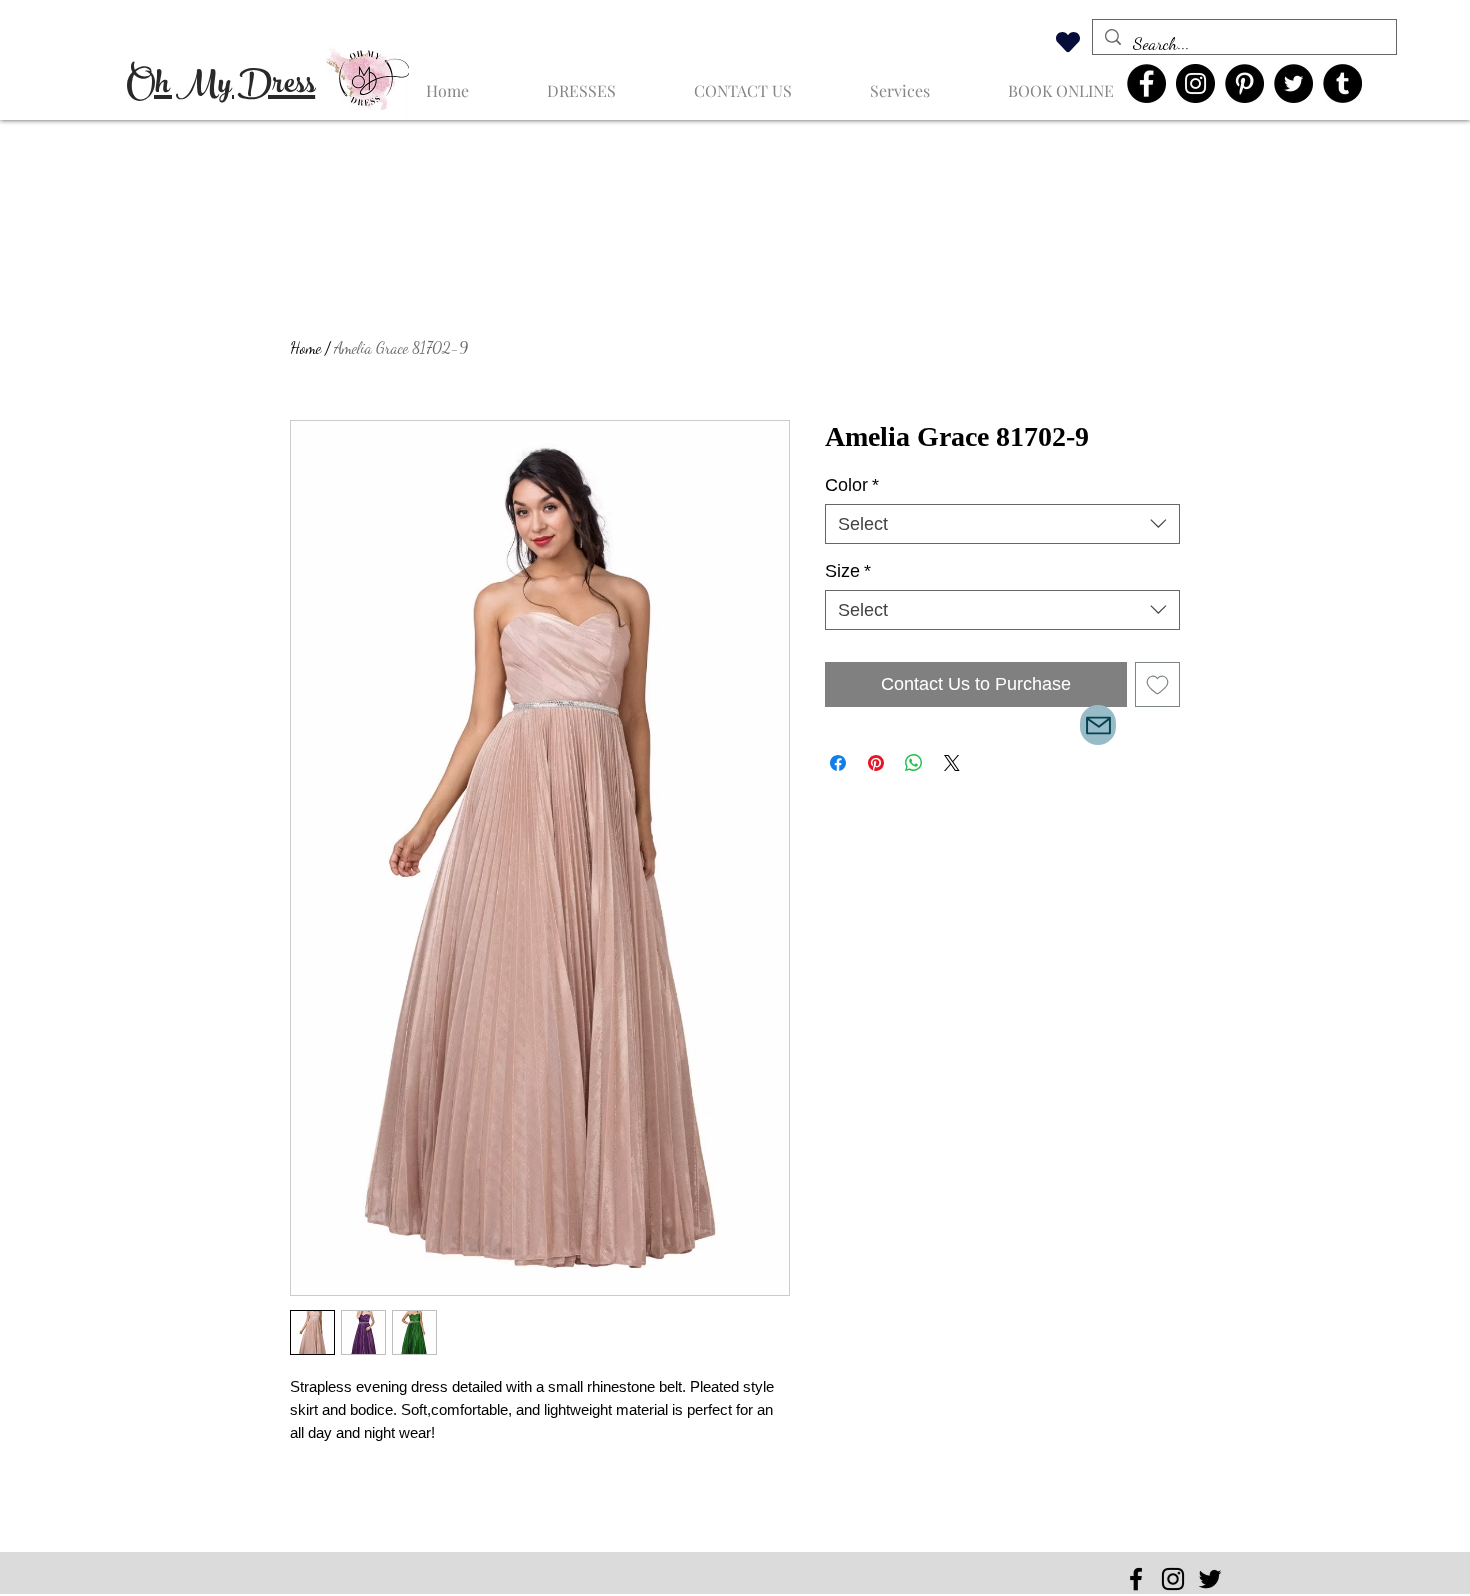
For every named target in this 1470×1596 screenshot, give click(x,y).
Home (305, 347)
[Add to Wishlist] (1157, 684)
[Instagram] (1195, 83)
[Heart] (1068, 41)
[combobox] (1002, 524)
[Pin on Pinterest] (876, 763)
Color (852, 485)
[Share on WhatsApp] (914, 763)
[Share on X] (952, 763)
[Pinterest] (1244, 83)
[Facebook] (1146, 83)
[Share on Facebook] (838, 763)
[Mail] (1098, 725)
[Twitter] (1293, 83)
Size (848, 571)
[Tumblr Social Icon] (1342, 83)
